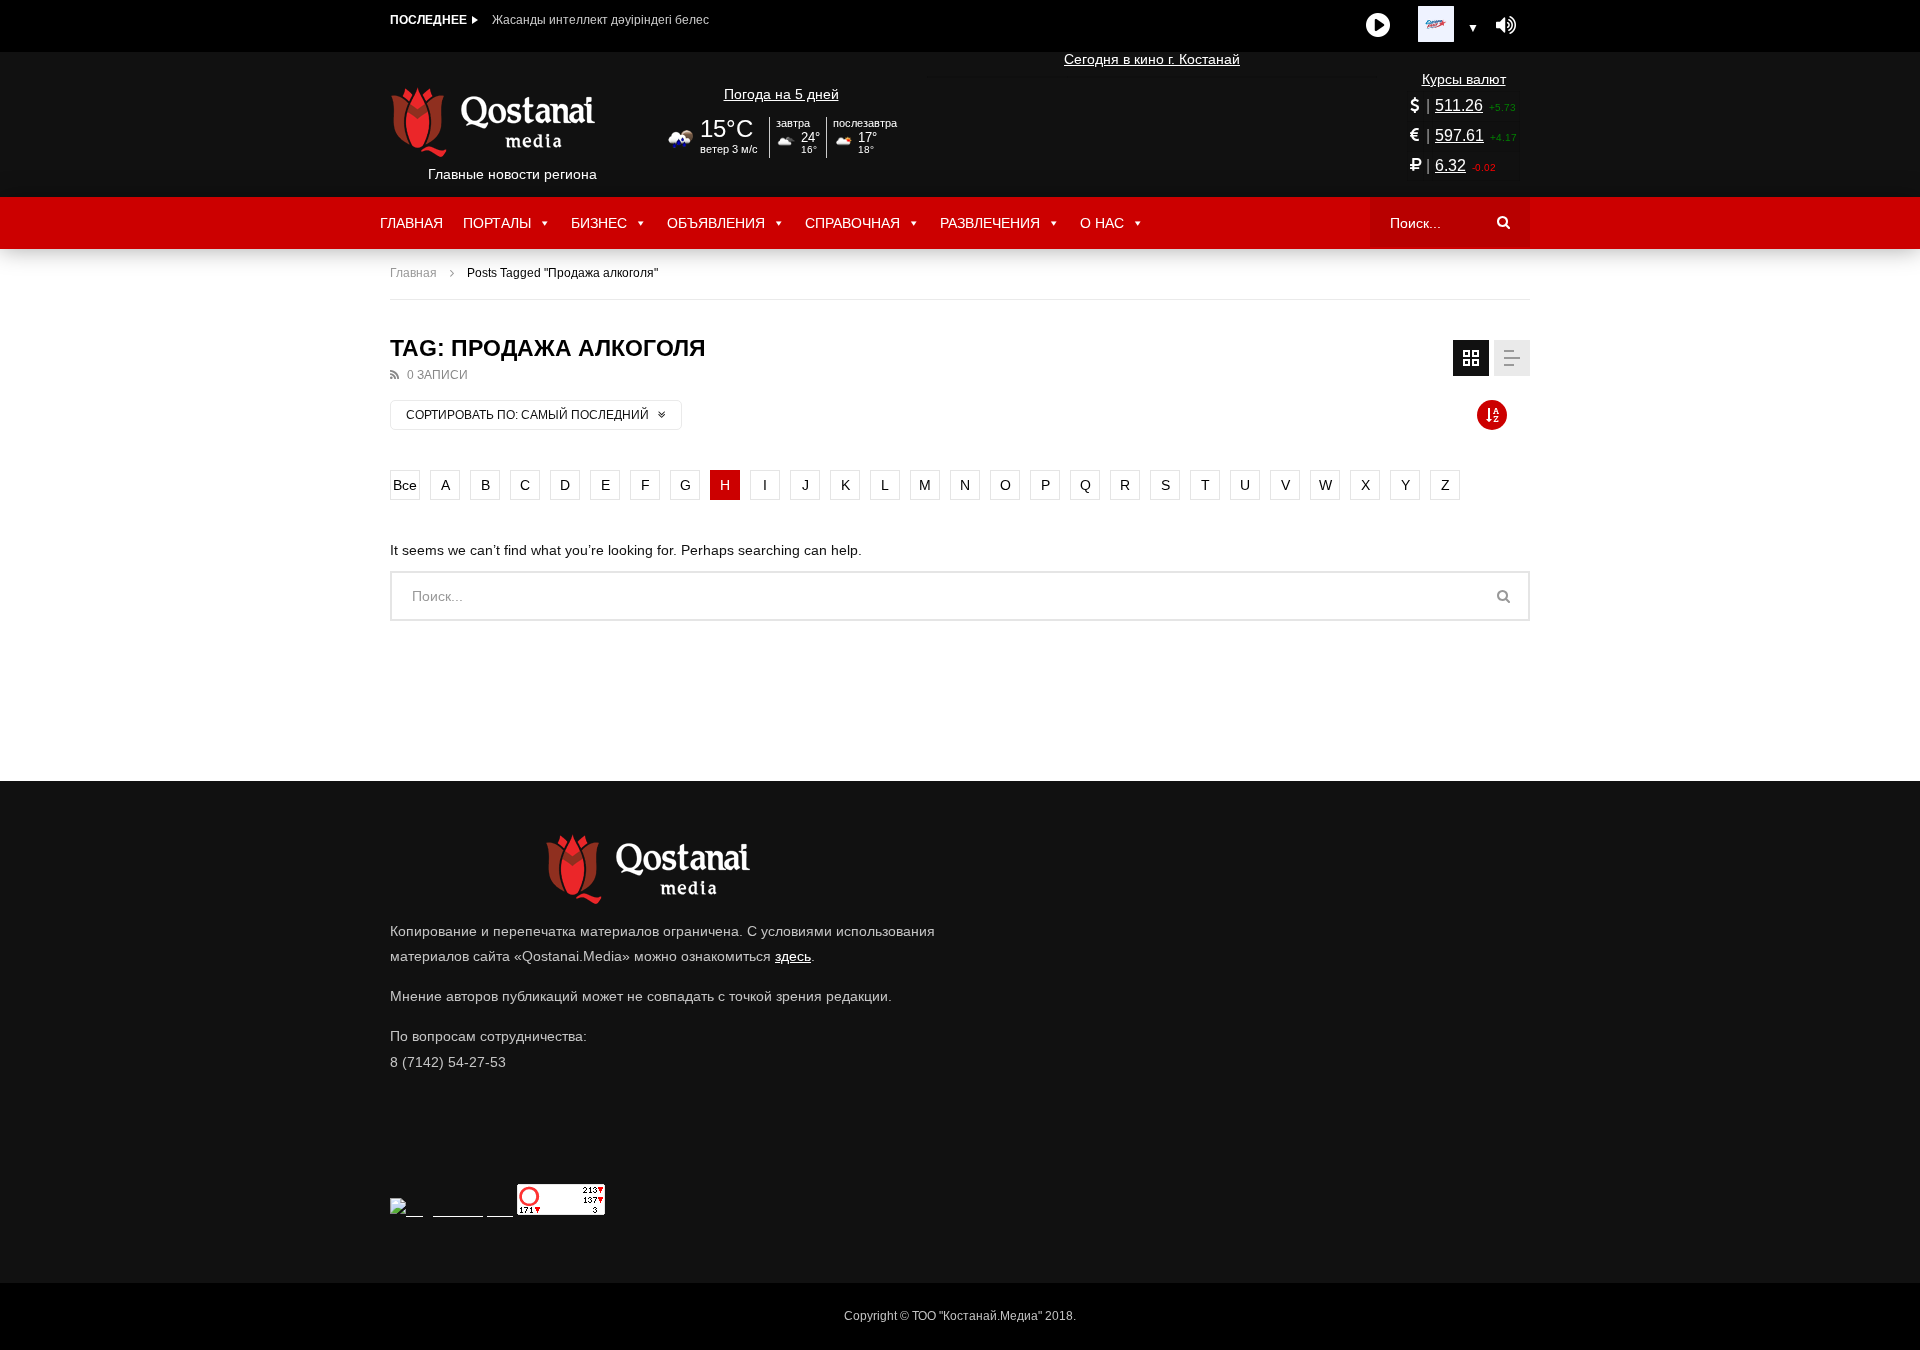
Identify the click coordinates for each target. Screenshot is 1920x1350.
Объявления (716, 223)
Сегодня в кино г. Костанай (1152, 59)
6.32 (1450, 165)
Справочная (852, 223)
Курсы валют (1464, 79)
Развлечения (990, 223)
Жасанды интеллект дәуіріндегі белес (600, 20)
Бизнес (599, 223)
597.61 (1459, 135)
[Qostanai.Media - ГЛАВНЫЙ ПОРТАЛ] (512, 122)
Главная (411, 223)
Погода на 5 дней (781, 94)
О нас (1102, 223)
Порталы (497, 223)
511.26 (1459, 105)
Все (405, 485)
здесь (793, 956)
